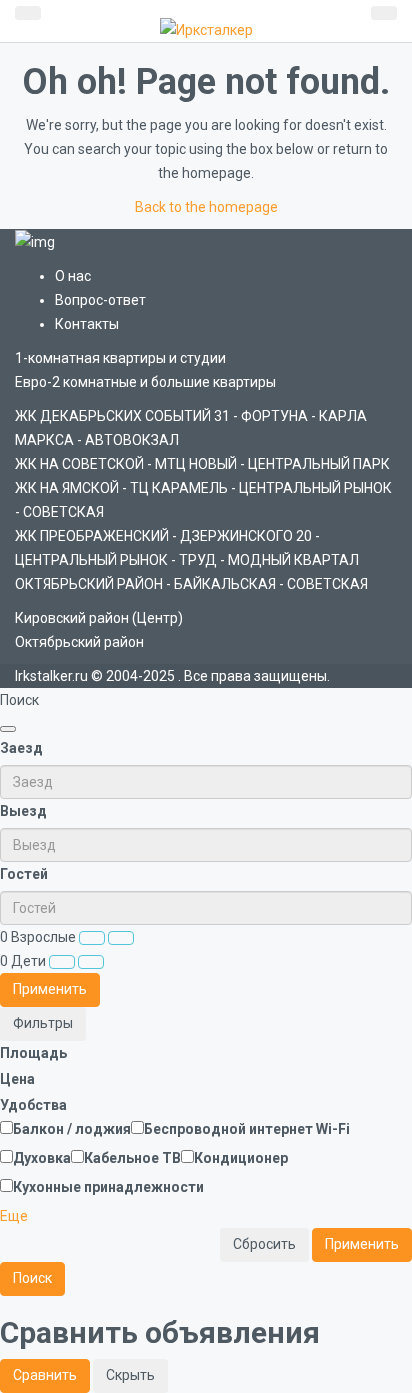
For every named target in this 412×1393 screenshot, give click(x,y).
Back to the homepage (206, 207)
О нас (73, 276)
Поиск (32, 1278)
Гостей (24, 874)
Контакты (87, 324)
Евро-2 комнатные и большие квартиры (145, 382)
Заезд (21, 748)
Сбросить (264, 1244)
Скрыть (130, 1375)
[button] (14, 1216)
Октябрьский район (79, 642)
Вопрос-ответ (100, 300)
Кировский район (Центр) (99, 618)
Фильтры (43, 1023)
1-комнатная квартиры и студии (120, 358)
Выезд (23, 811)
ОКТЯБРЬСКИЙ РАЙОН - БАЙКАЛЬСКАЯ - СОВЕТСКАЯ (191, 584)
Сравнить (45, 1375)
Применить (50, 989)
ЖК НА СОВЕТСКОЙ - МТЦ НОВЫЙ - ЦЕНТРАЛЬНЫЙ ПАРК (202, 464)
